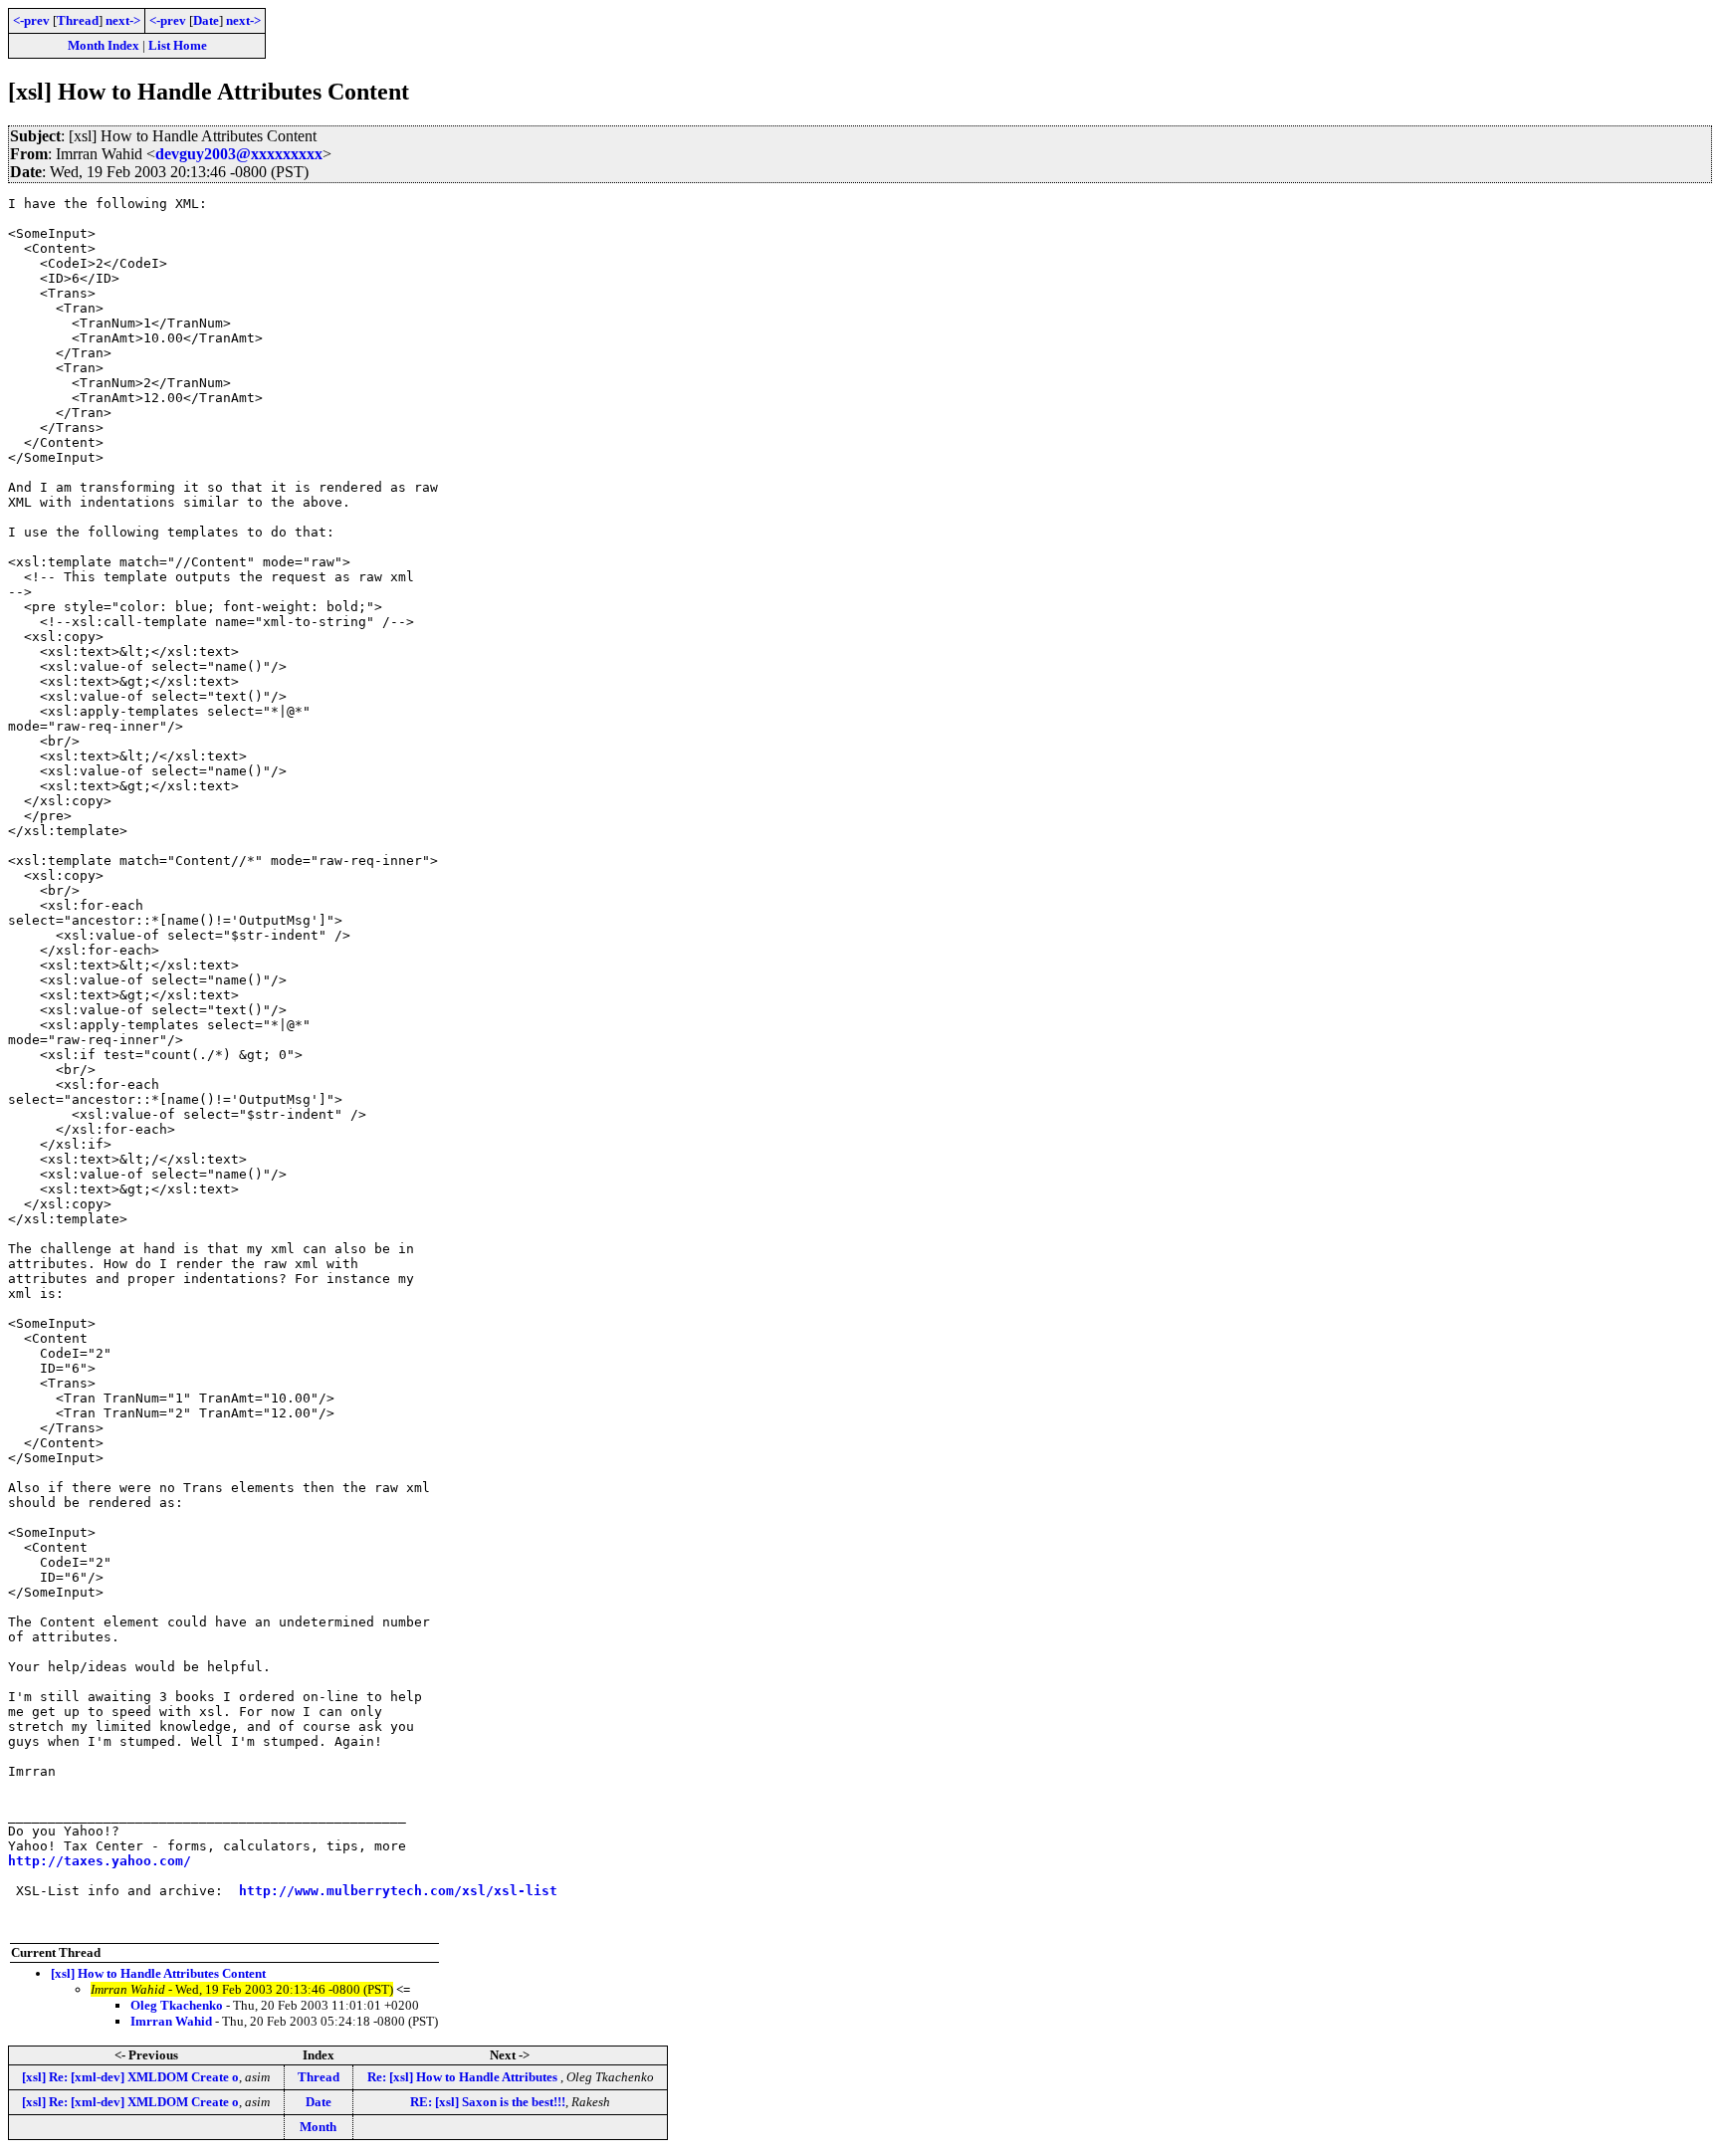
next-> (123, 20)
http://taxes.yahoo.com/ (100, 1861)
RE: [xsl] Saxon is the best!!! (488, 2102)
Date (206, 20)
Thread (78, 20)
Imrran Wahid (171, 2021)
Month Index (104, 45)
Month (318, 2127)
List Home (178, 45)
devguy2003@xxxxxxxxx (239, 154)
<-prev (31, 20)
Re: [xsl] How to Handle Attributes (464, 2077)
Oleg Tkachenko (177, 2005)
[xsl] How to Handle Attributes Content (158, 1973)
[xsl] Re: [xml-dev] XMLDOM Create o (130, 2077)
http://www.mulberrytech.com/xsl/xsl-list (398, 1891)
